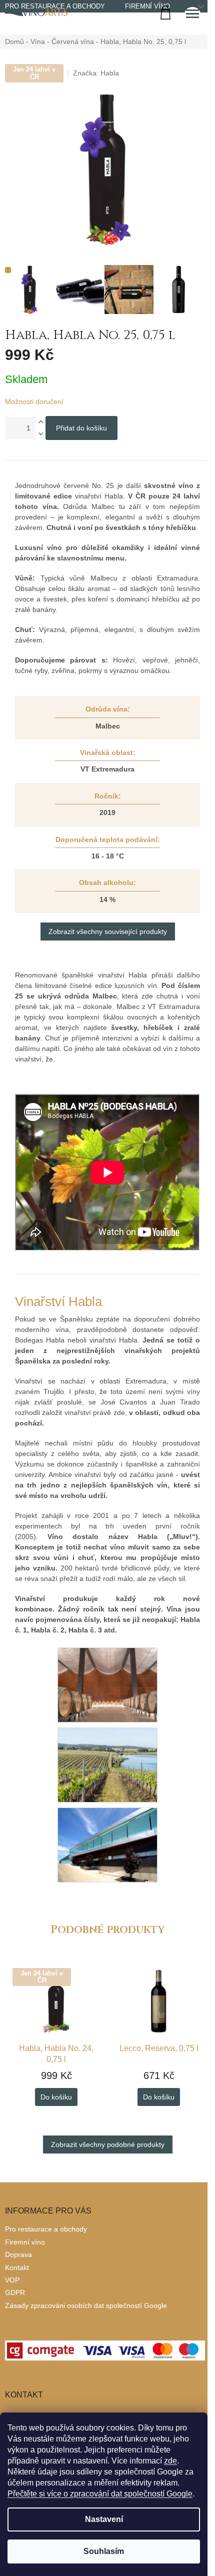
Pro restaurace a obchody (46, 2229)
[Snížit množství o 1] (40, 434)
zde (170, 2461)
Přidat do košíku (81, 428)
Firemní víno (147, 6)
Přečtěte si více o (100, 2494)
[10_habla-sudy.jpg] (107, 1684)
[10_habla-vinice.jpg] (107, 1764)
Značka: (96, 73)
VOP (12, 2280)
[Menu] (192, 15)
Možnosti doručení (34, 401)
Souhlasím (104, 2551)
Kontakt (17, 2267)
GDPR (15, 2292)
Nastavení (104, 2519)
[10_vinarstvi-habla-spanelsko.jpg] (107, 1844)
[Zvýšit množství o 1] (40, 422)
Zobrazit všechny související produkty (108, 931)
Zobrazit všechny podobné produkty (108, 2144)
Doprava (18, 2254)
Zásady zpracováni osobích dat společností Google (86, 2305)
